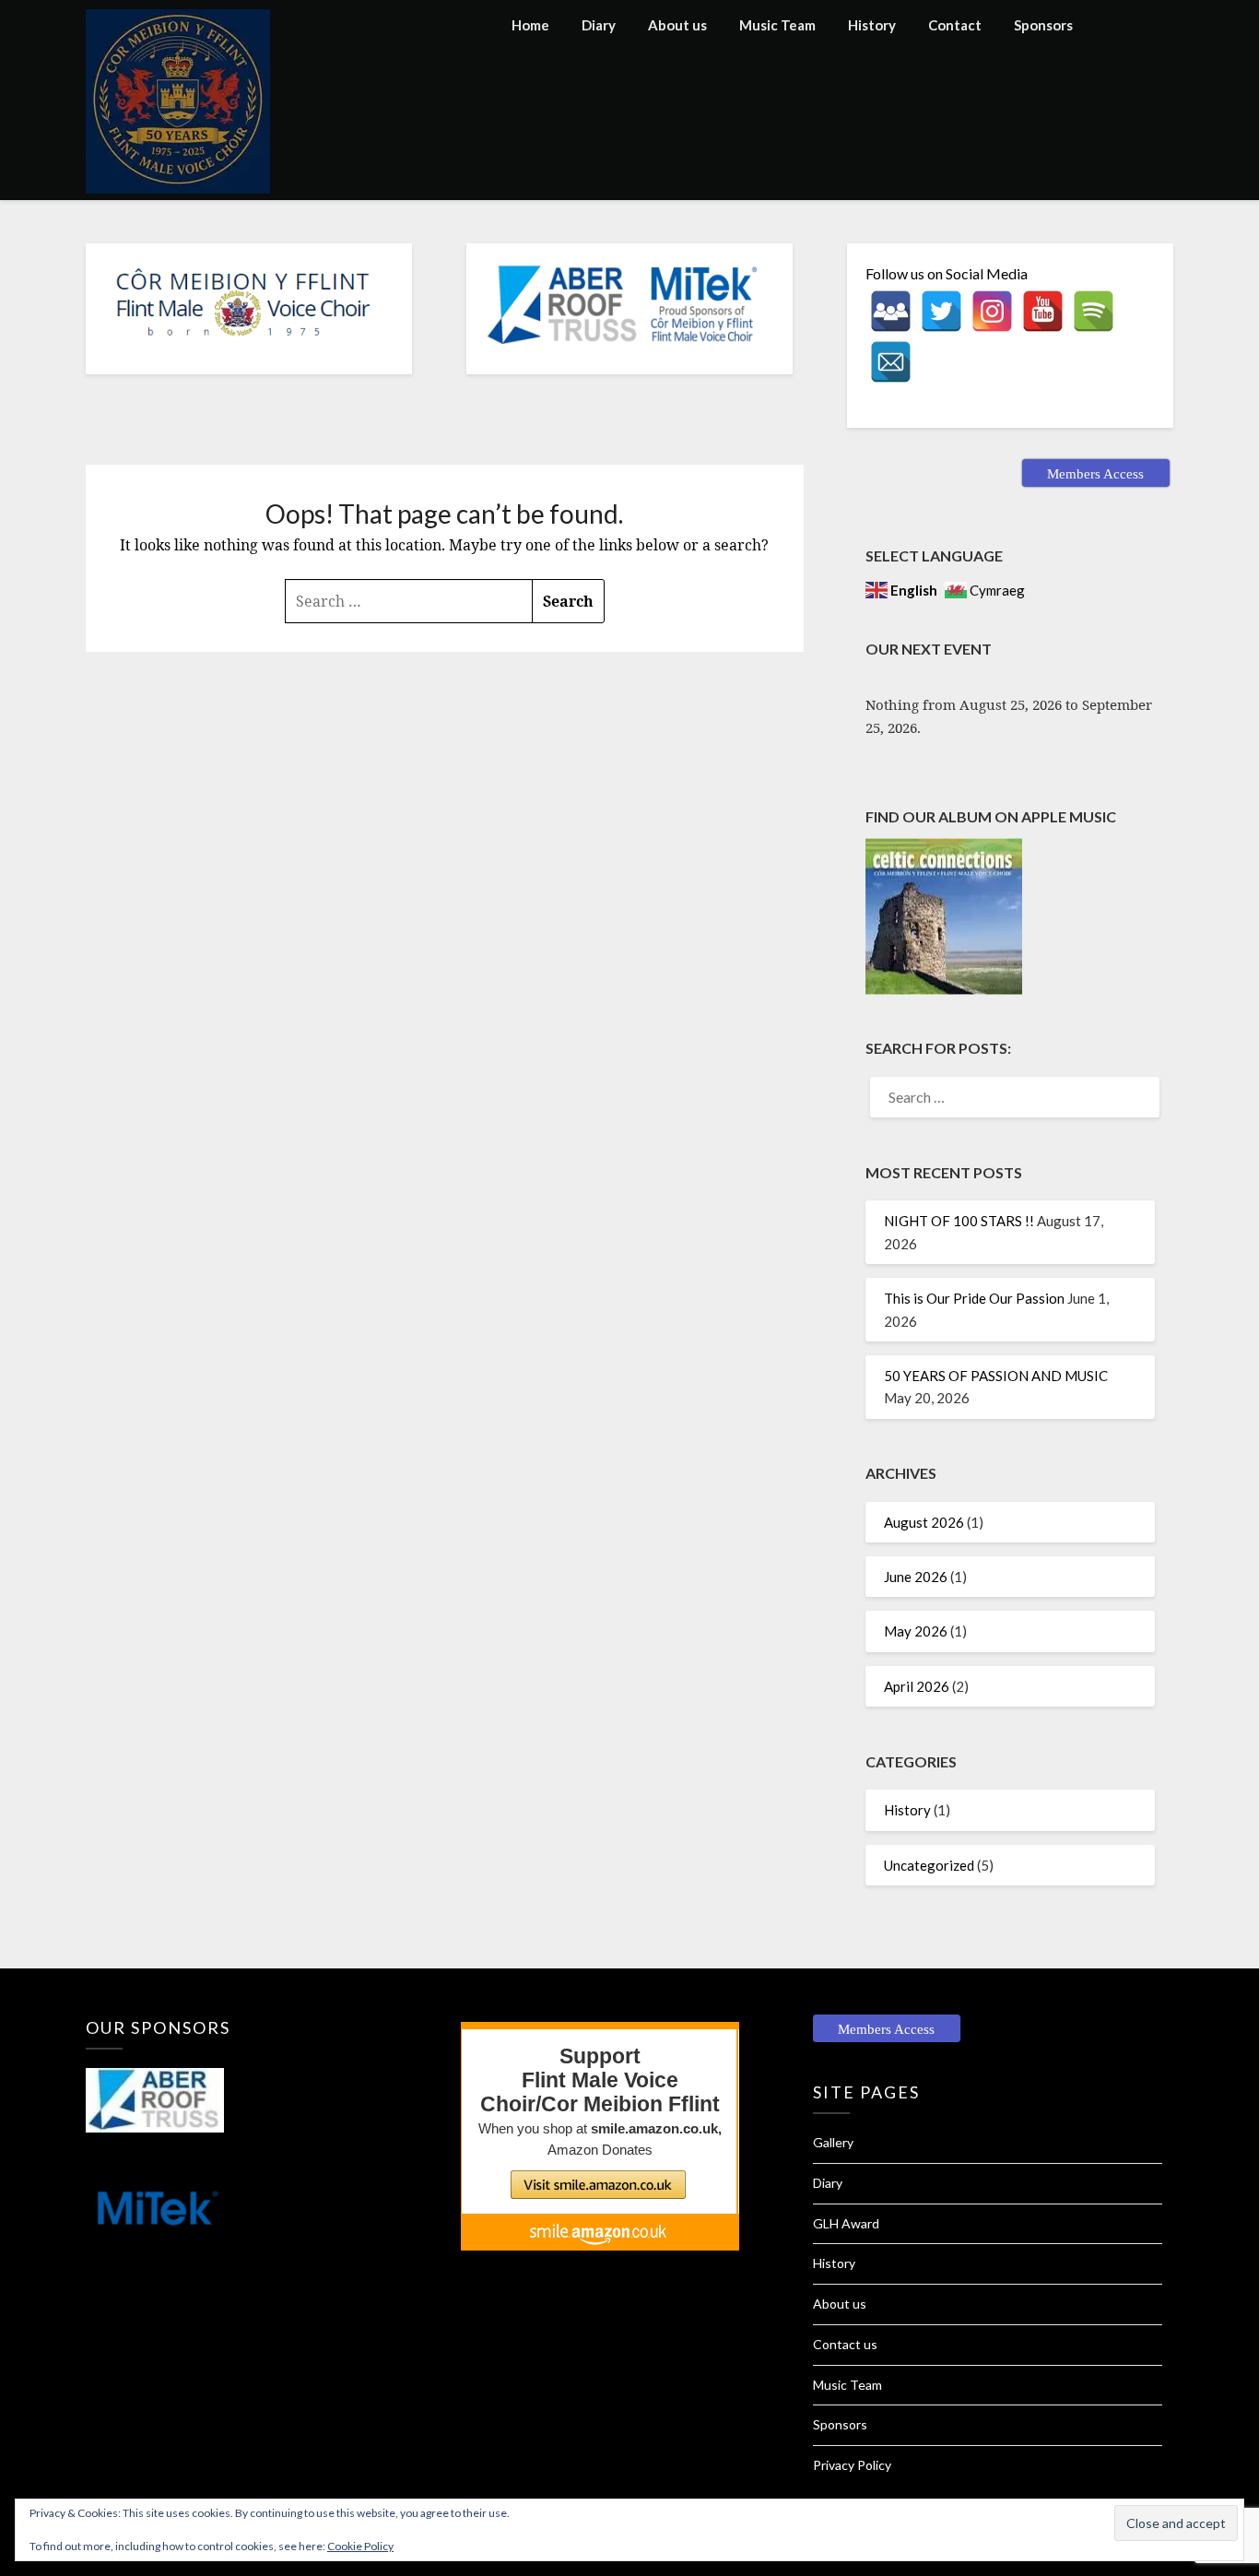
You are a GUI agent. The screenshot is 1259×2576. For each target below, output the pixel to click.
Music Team (777, 25)
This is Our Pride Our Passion (974, 1298)
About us (677, 25)
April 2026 (917, 1686)
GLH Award (846, 2223)
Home (530, 25)
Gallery (833, 2142)
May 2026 (916, 1631)
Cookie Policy (360, 2546)
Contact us (845, 2344)
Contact (955, 25)
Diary (599, 25)
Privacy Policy (852, 2465)
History (872, 25)
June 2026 (916, 1577)
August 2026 (924, 1522)
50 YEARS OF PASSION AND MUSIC (996, 1376)
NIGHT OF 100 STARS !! (959, 1221)
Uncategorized (929, 1865)
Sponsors (1043, 25)
